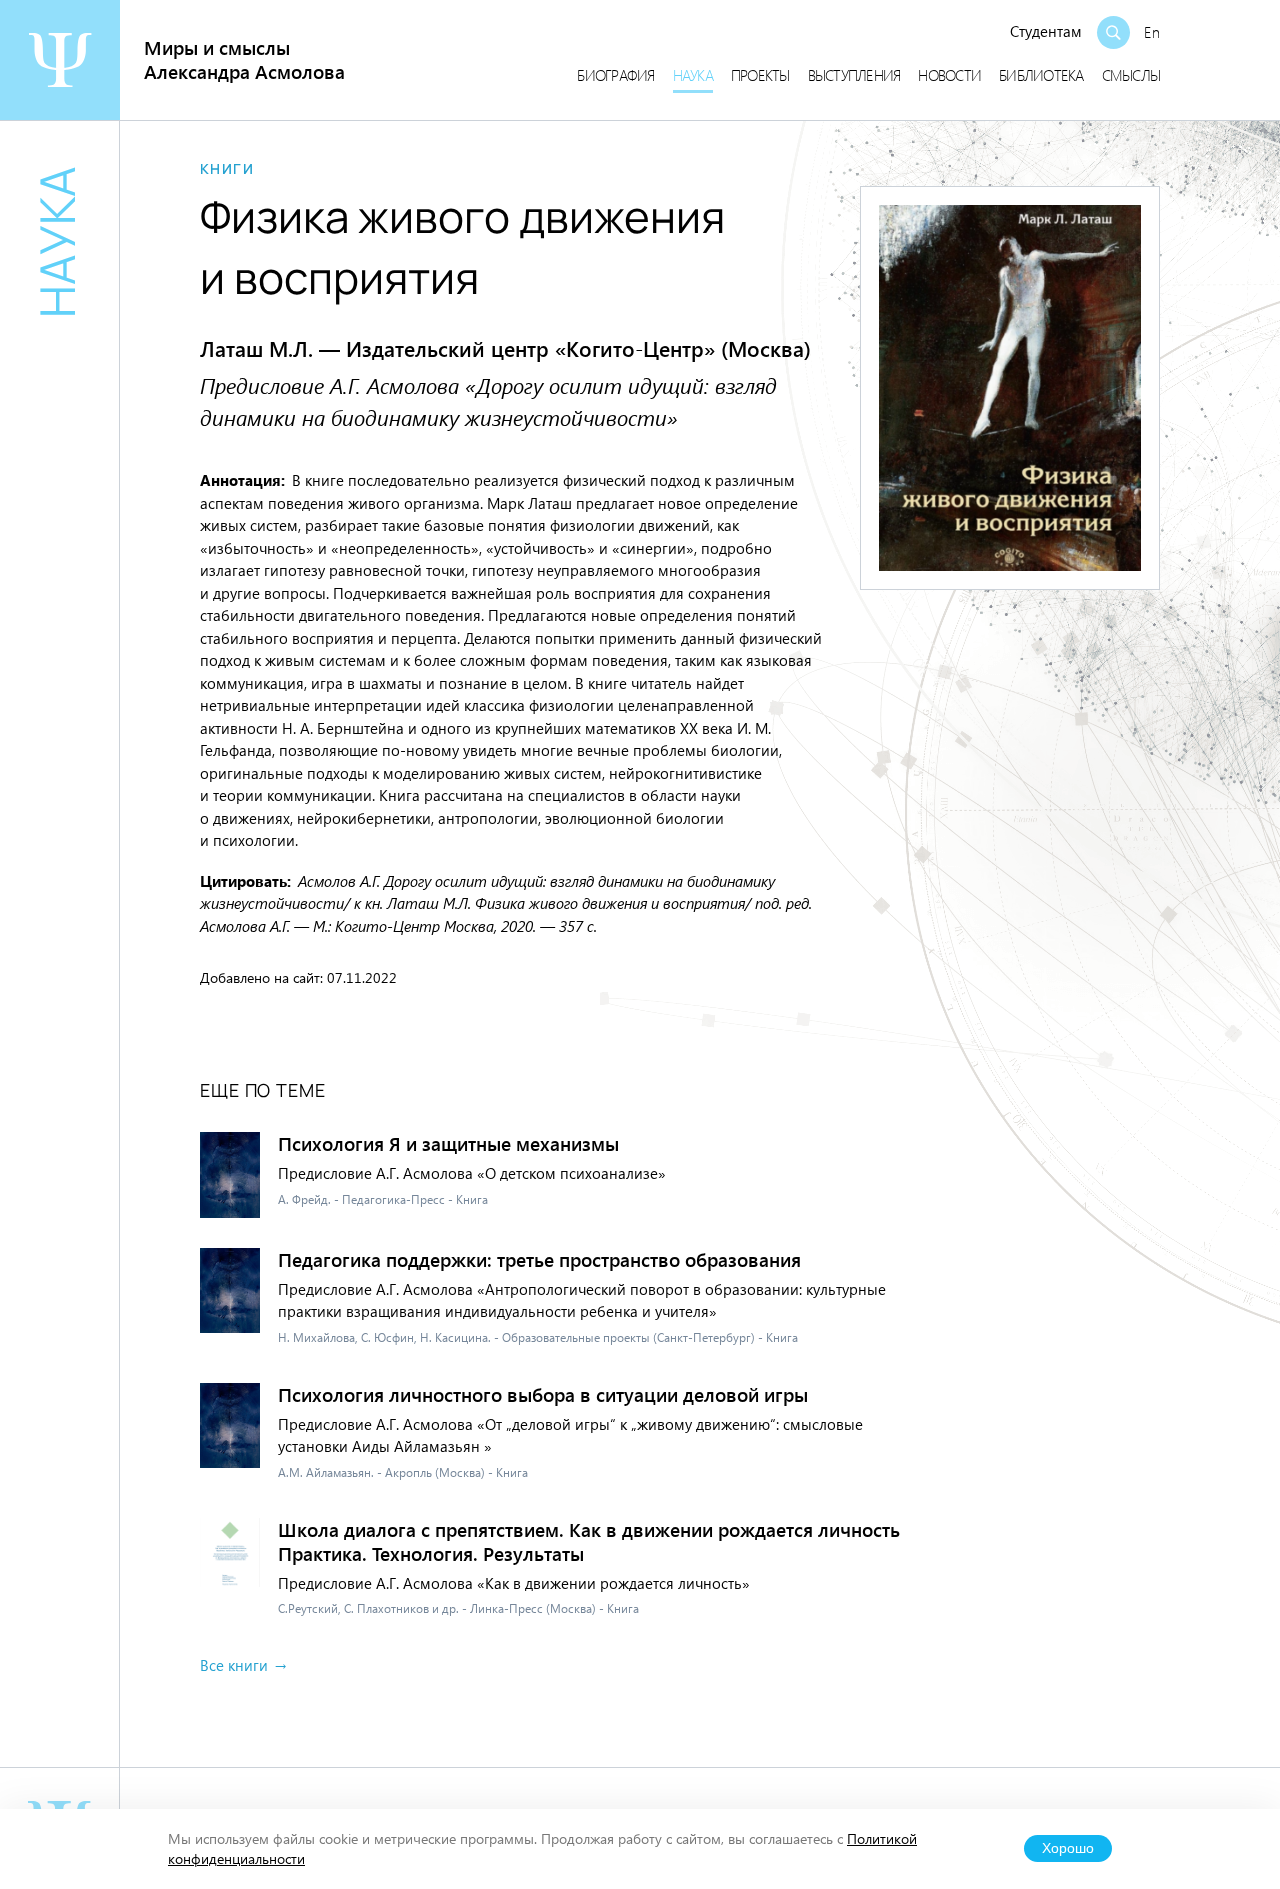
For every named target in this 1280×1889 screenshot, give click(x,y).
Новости (949, 75)
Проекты (760, 75)
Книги (227, 169)
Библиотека (1041, 75)
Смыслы (1131, 75)
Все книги (234, 1665)
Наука (693, 75)
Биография (615, 75)
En (1152, 32)
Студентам (1046, 31)
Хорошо (1068, 1848)
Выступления (854, 75)
